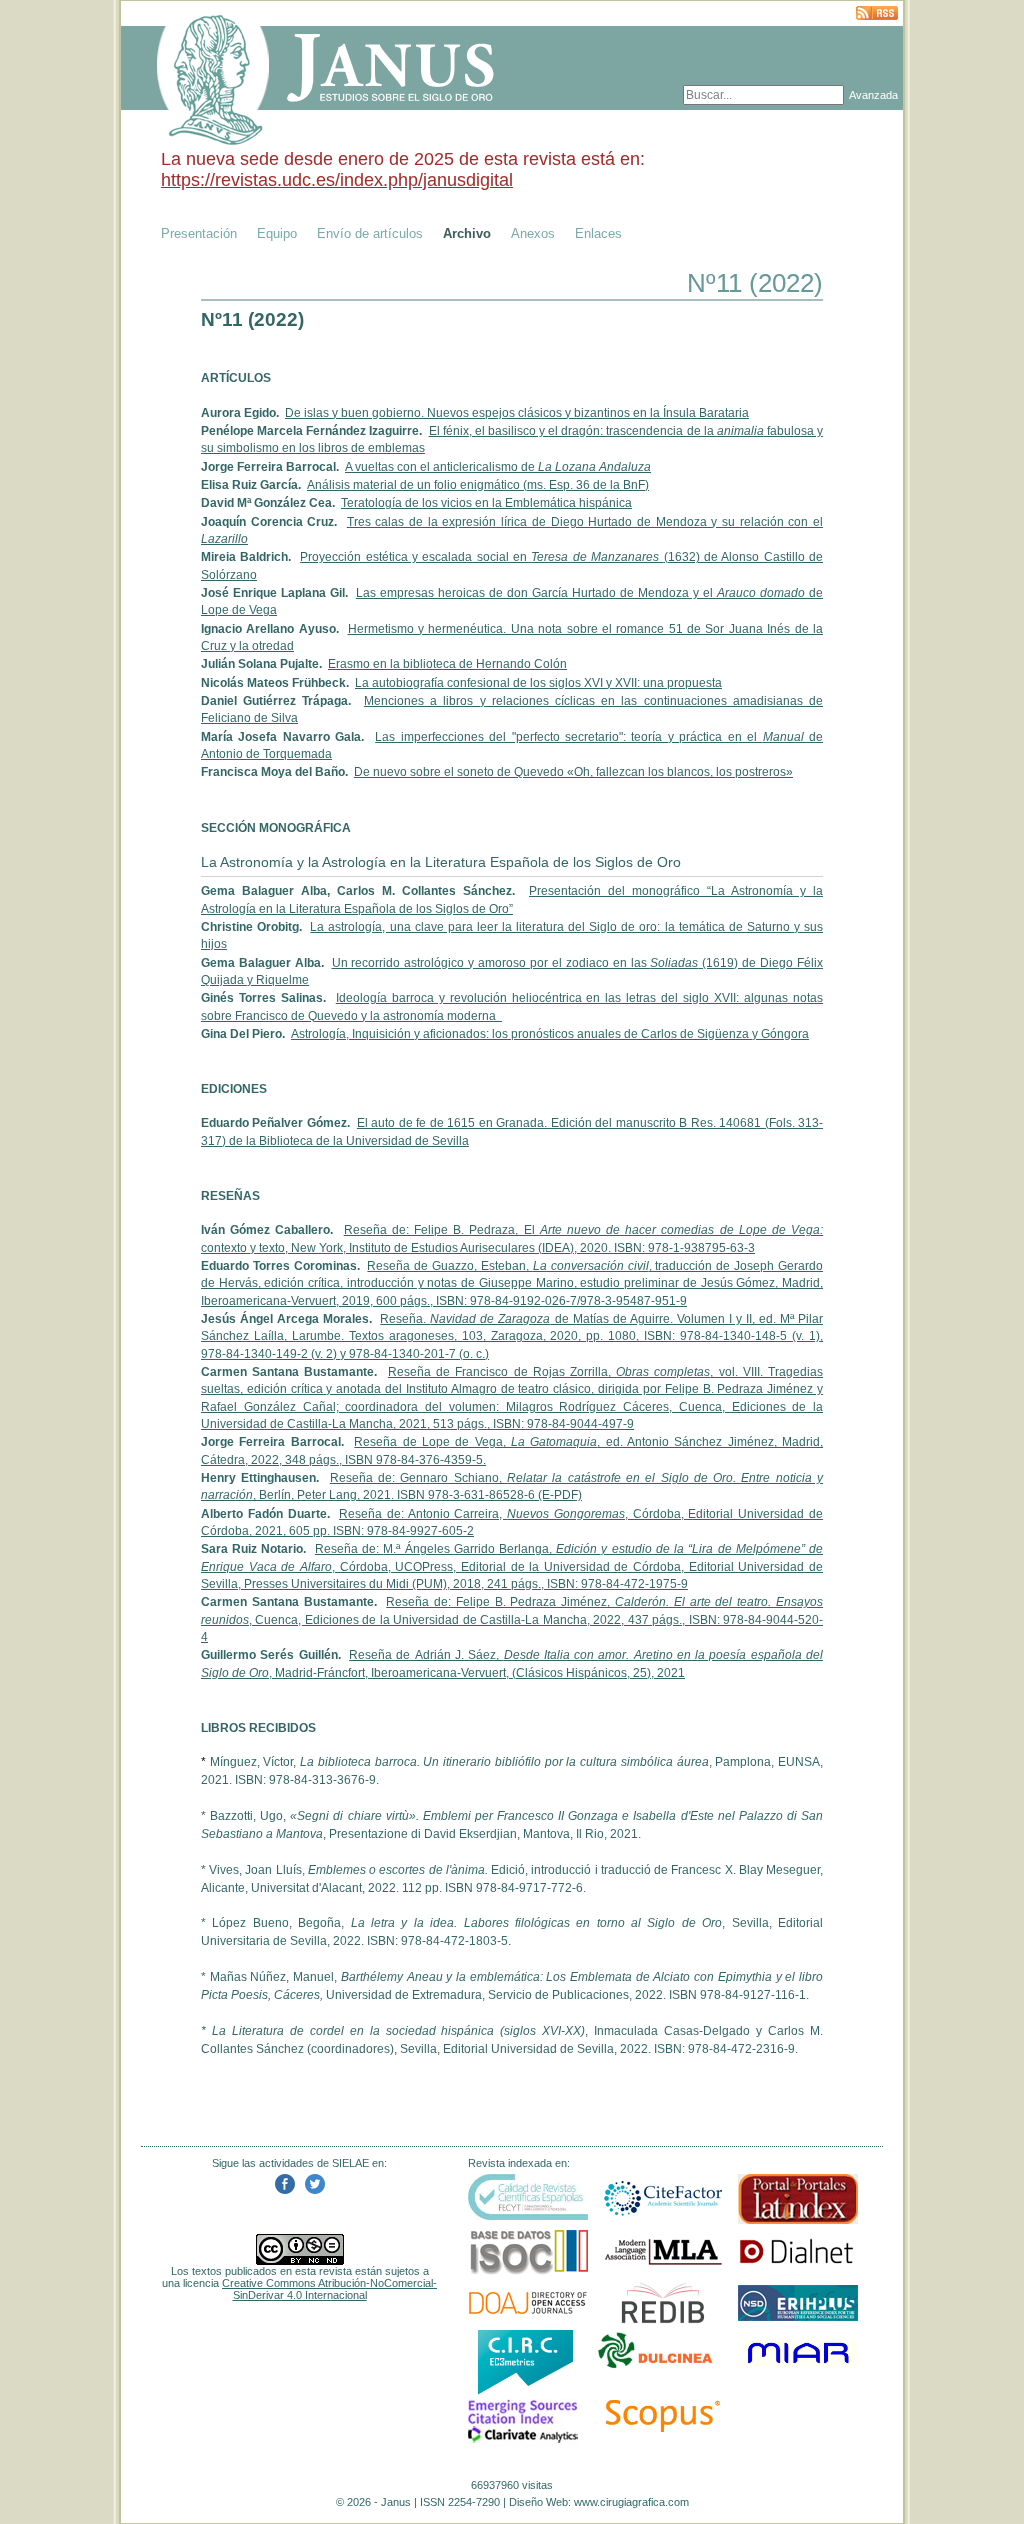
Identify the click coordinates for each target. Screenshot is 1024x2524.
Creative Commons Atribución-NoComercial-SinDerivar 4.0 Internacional (329, 2289)
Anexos (533, 233)
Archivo (467, 233)
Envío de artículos (370, 233)
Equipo (277, 233)
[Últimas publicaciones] (877, 14)
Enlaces (598, 233)
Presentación (199, 233)
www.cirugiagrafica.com (631, 2502)
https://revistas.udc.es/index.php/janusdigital (337, 180)
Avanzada (873, 95)
